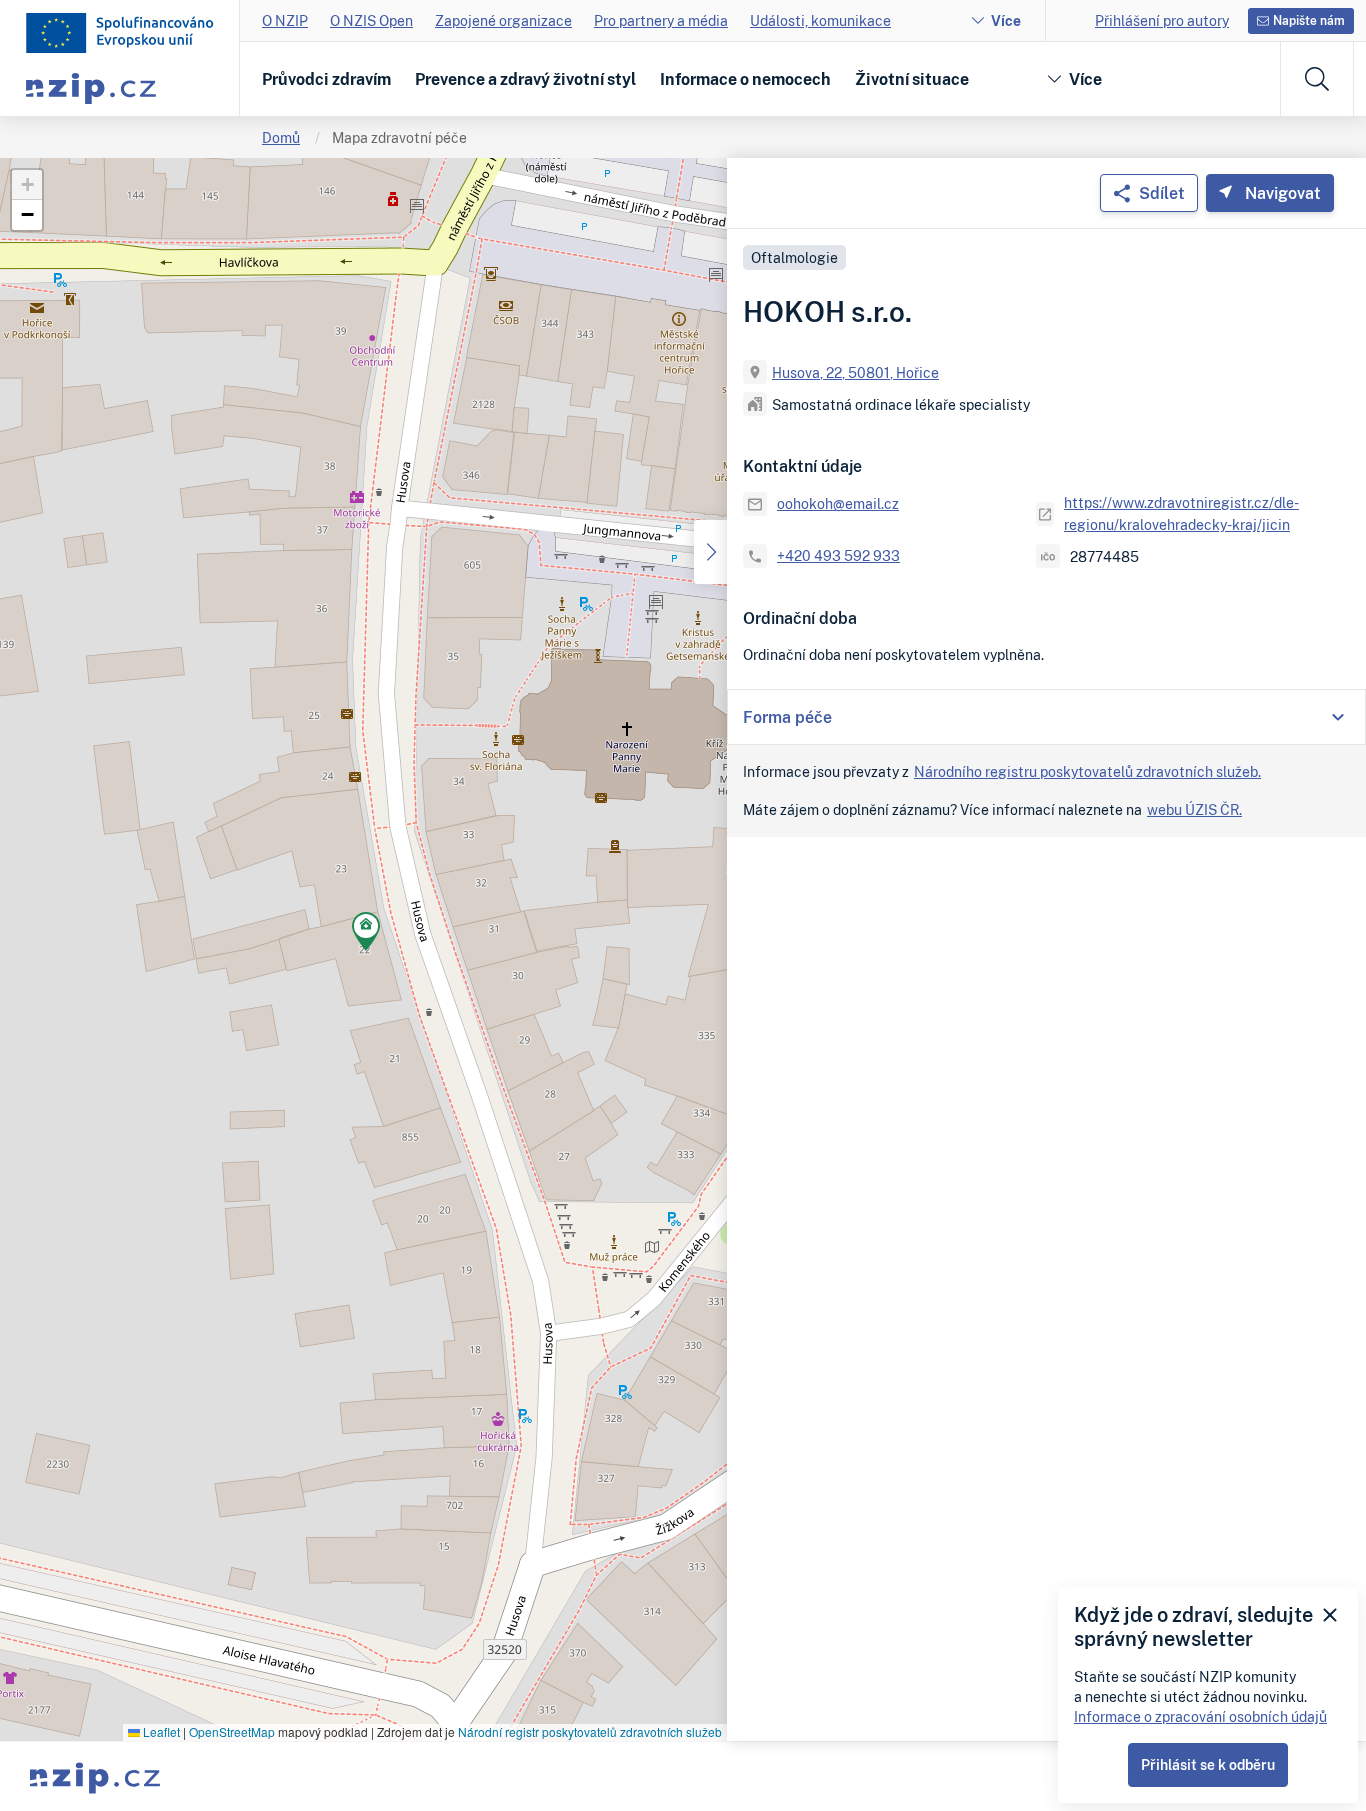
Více (1006, 20)
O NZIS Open (371, 20)
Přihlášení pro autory (1162, 20)
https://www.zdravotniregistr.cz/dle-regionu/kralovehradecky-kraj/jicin (1181, 513)
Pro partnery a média (661, 20)
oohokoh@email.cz (838, 503)
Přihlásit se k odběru (1208, 1764)
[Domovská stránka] (120, 33)
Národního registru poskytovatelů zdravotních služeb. (1087, 771)
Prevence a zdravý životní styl (525, 79)
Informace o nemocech (745, 79)
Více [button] (1085, 79)
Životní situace (912, 79)
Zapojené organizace (503, 20)
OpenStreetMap (232, 1731)
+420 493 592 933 (838, 555)
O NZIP (285, 20)
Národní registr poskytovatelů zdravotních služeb (590, 1731)
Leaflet (160, 1731)
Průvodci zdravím (326, 79)
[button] (366, 934)
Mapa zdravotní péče (399, 137)
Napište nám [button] (1309, 20)
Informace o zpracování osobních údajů (1200, 1716)
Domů (281, 137)
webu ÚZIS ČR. (1194, 809)
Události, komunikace (820, 20)
